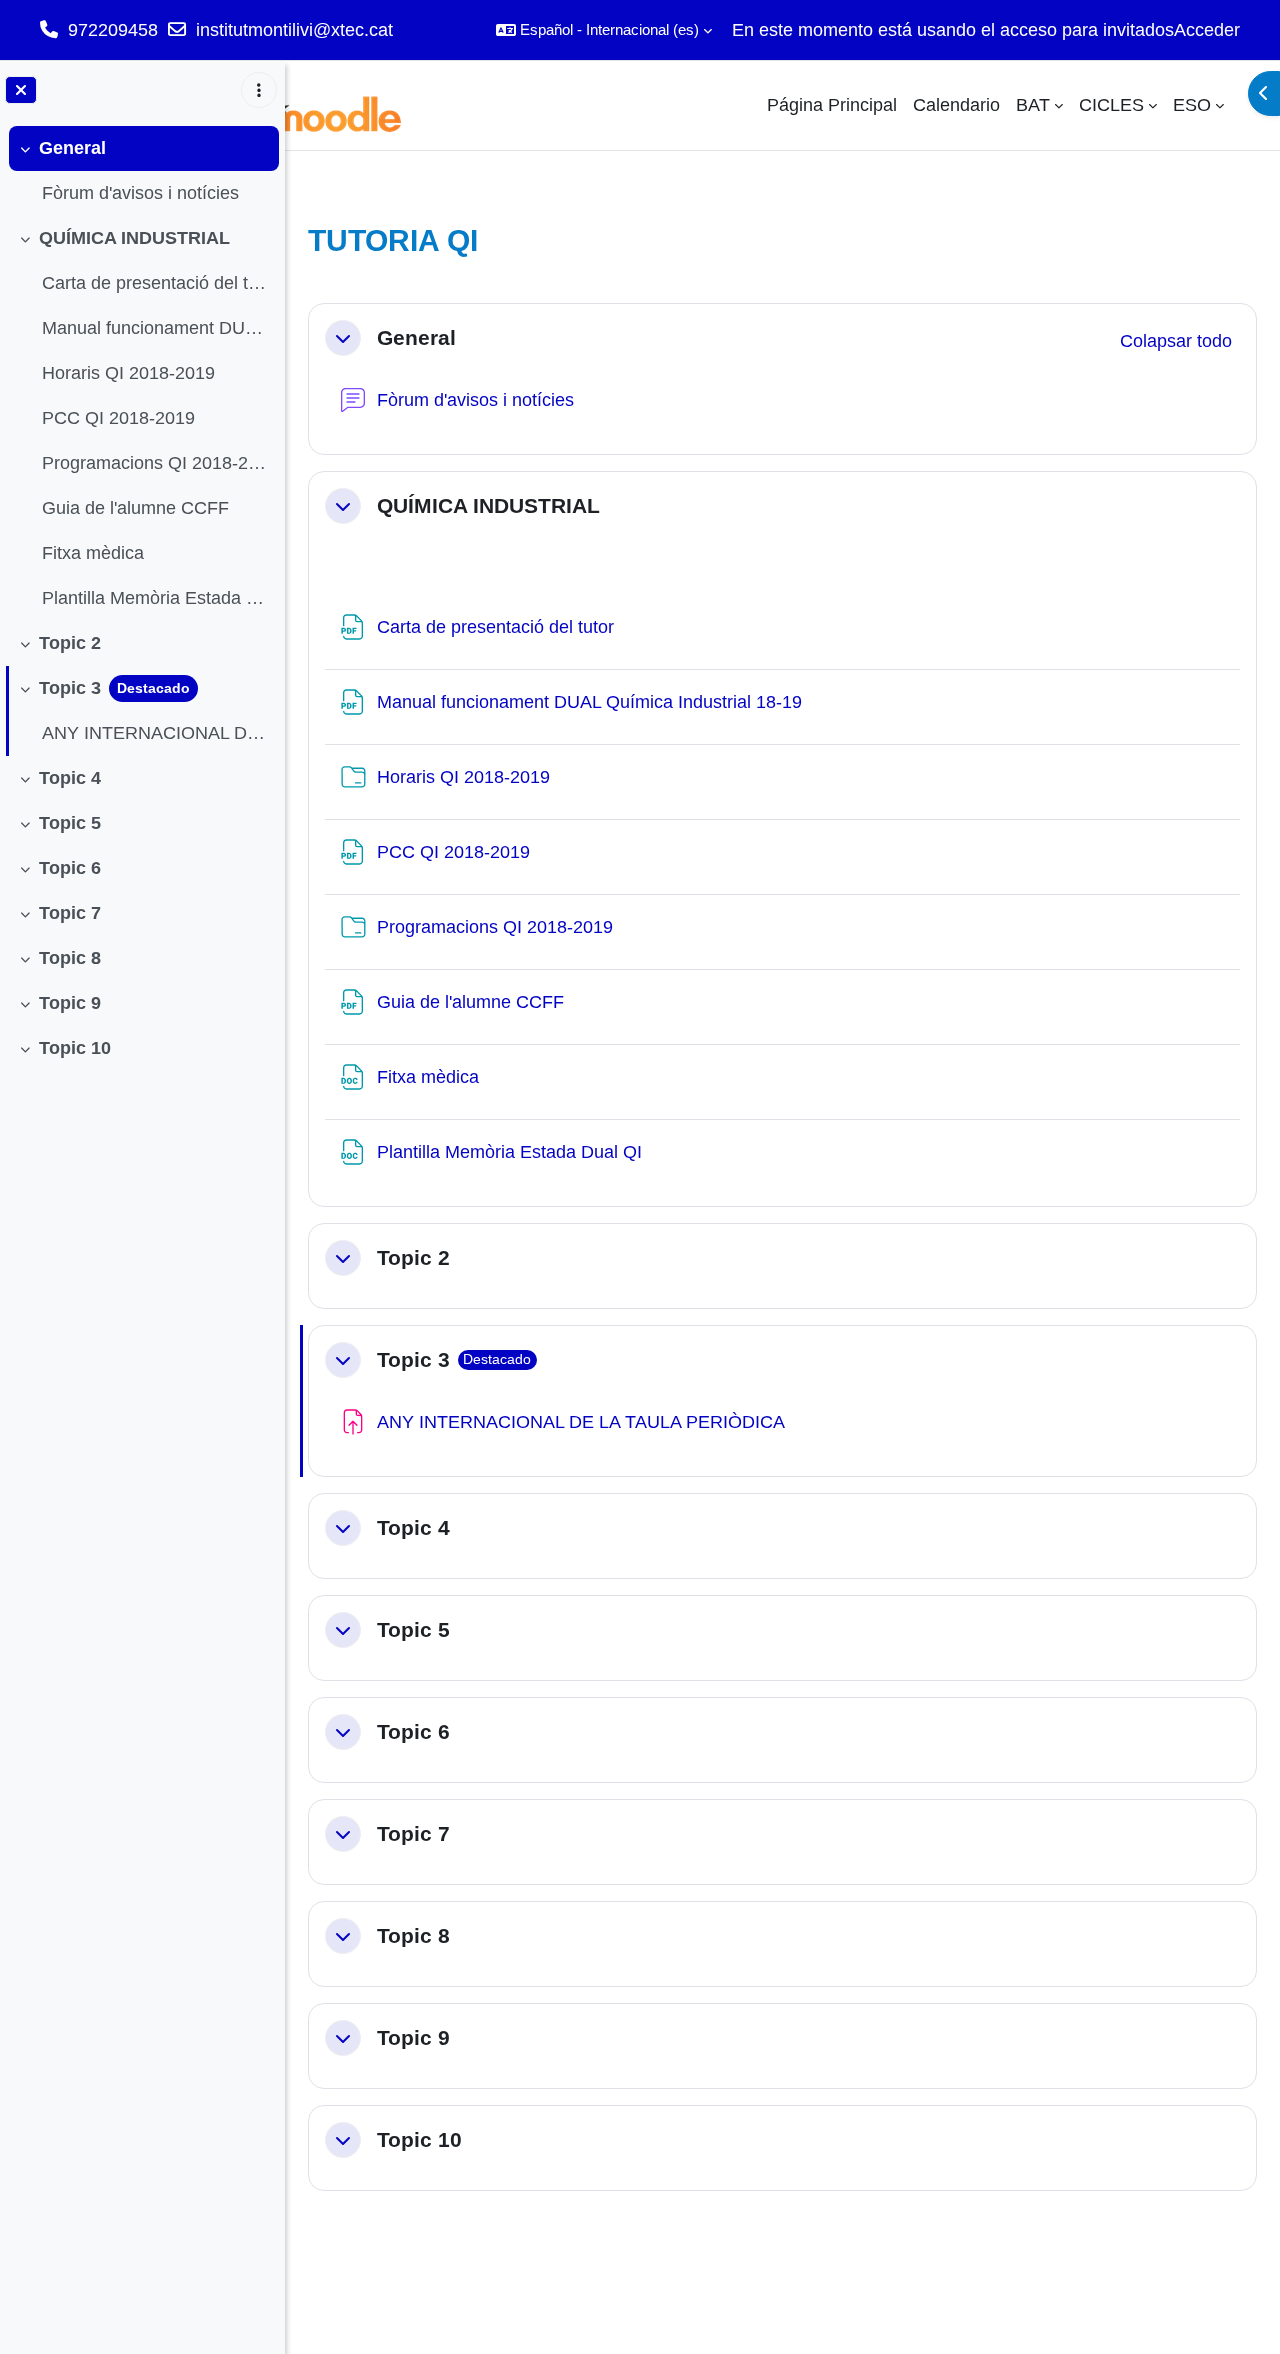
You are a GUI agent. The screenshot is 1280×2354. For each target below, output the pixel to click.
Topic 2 (70, 643)
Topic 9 (70, 1003)
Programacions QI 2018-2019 (155, 463)
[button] (604, 30)
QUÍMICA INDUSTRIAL (134, 238)
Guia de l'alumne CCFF (135, 508)
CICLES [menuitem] (1111, 105)
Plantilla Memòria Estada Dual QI (155, 598)
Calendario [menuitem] (956, 105)
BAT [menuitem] (1033, 105)
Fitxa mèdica (93, 553)
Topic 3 (70, 688)
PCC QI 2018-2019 (118, 418)
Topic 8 (70, 958)
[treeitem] (142, 171)
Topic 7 (70, 913)
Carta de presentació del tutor (155, 283)
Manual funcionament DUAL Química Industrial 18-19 (155, 328)
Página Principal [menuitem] (832, 105)
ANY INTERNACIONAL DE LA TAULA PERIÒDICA (155, 733)
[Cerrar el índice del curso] (21, 90)
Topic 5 (70, 823)
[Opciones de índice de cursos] (259, 90)
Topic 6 (70, 868)
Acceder (1207, 30)
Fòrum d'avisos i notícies (140, 193)
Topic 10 (75, 1048)
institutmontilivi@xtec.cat (294, 30)
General (72, 148)
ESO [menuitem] (1192, 105)
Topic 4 (70, 778)
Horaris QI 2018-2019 (128, 373)
